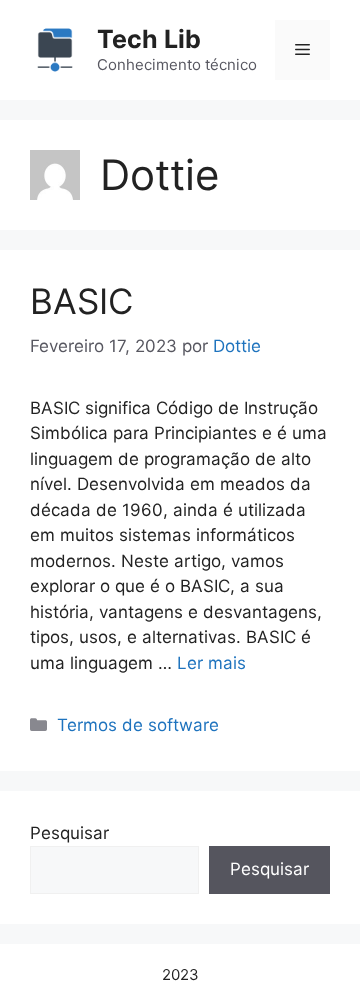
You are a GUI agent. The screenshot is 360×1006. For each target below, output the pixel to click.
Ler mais (211, 663)
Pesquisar (69, 833)
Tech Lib (149, 39)
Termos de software (138, 725)
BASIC (81, 301)
